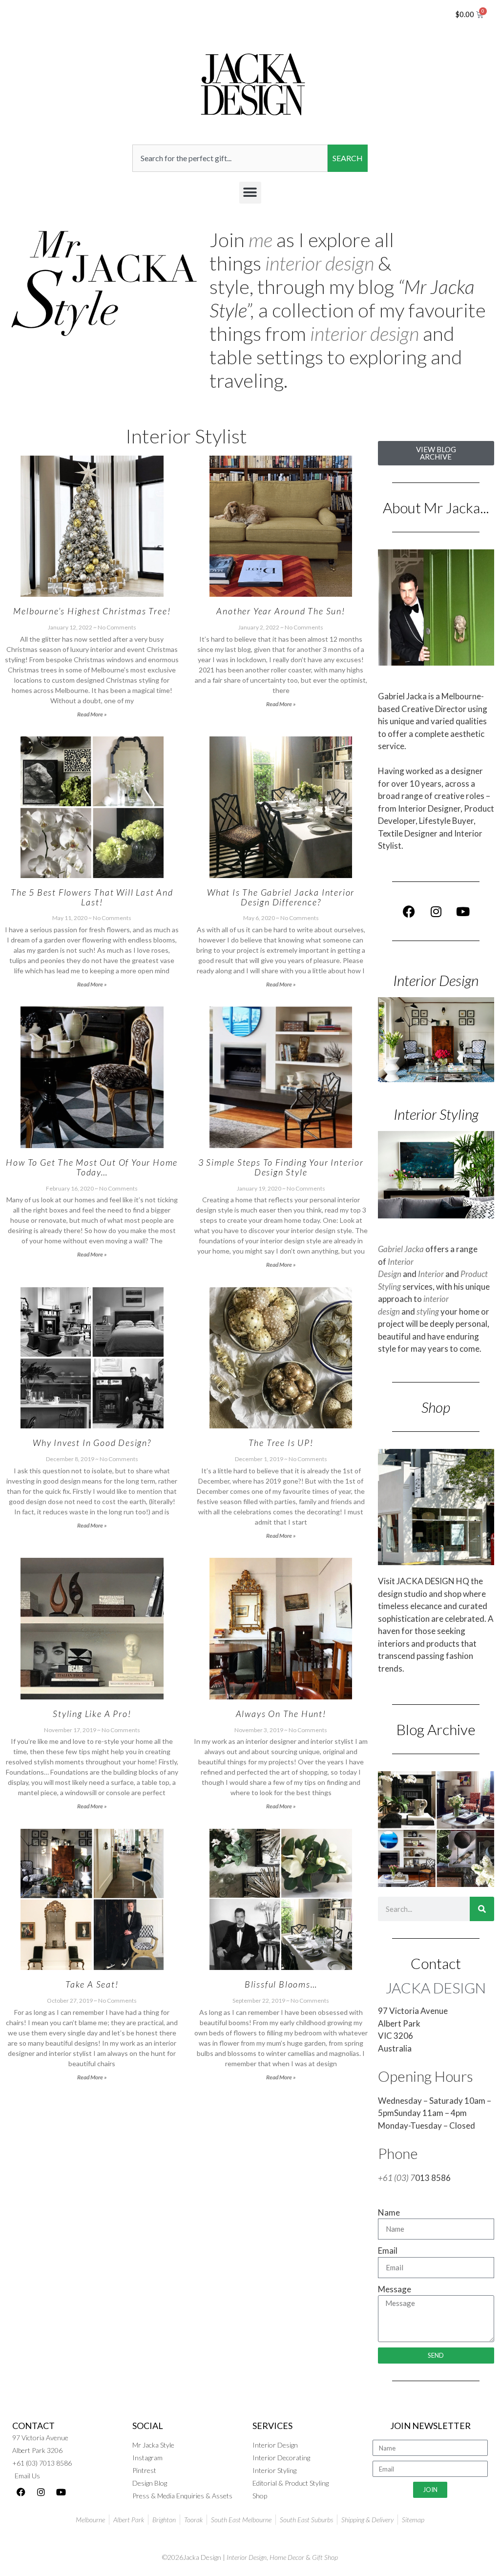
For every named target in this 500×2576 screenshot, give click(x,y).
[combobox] (230, 158)
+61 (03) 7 (396, 2178)
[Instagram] (436, 911)
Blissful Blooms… (281, 1984)
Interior (431, 1274)
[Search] (482, 1909)
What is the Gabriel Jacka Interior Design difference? (281, 897)
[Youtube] (463, 911)
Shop (436, 1407)
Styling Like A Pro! (92, 1714)
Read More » (92, 714)
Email (388, 2251)
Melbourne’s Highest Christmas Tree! (92, 611)
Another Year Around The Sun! (281, 611)
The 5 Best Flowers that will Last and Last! (92, 897)
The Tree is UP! (281, 1443)
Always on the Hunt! (281, 1714)
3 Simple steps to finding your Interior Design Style (281, 1167)
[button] (250, 193)
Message (395, 2289)
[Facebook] (409, 911)
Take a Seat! (92, 1984)
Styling (389, 1287)
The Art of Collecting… (92, 2255)
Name (389, 2212)
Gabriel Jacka (401, 1249)
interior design (320, 263)
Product (474, 1274)
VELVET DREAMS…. (281, 2255)
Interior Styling (436, 1114)
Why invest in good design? (92, 1443)
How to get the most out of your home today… (92, 1167)
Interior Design (436, 980)
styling (428, 1311)
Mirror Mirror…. (92, 2536)
